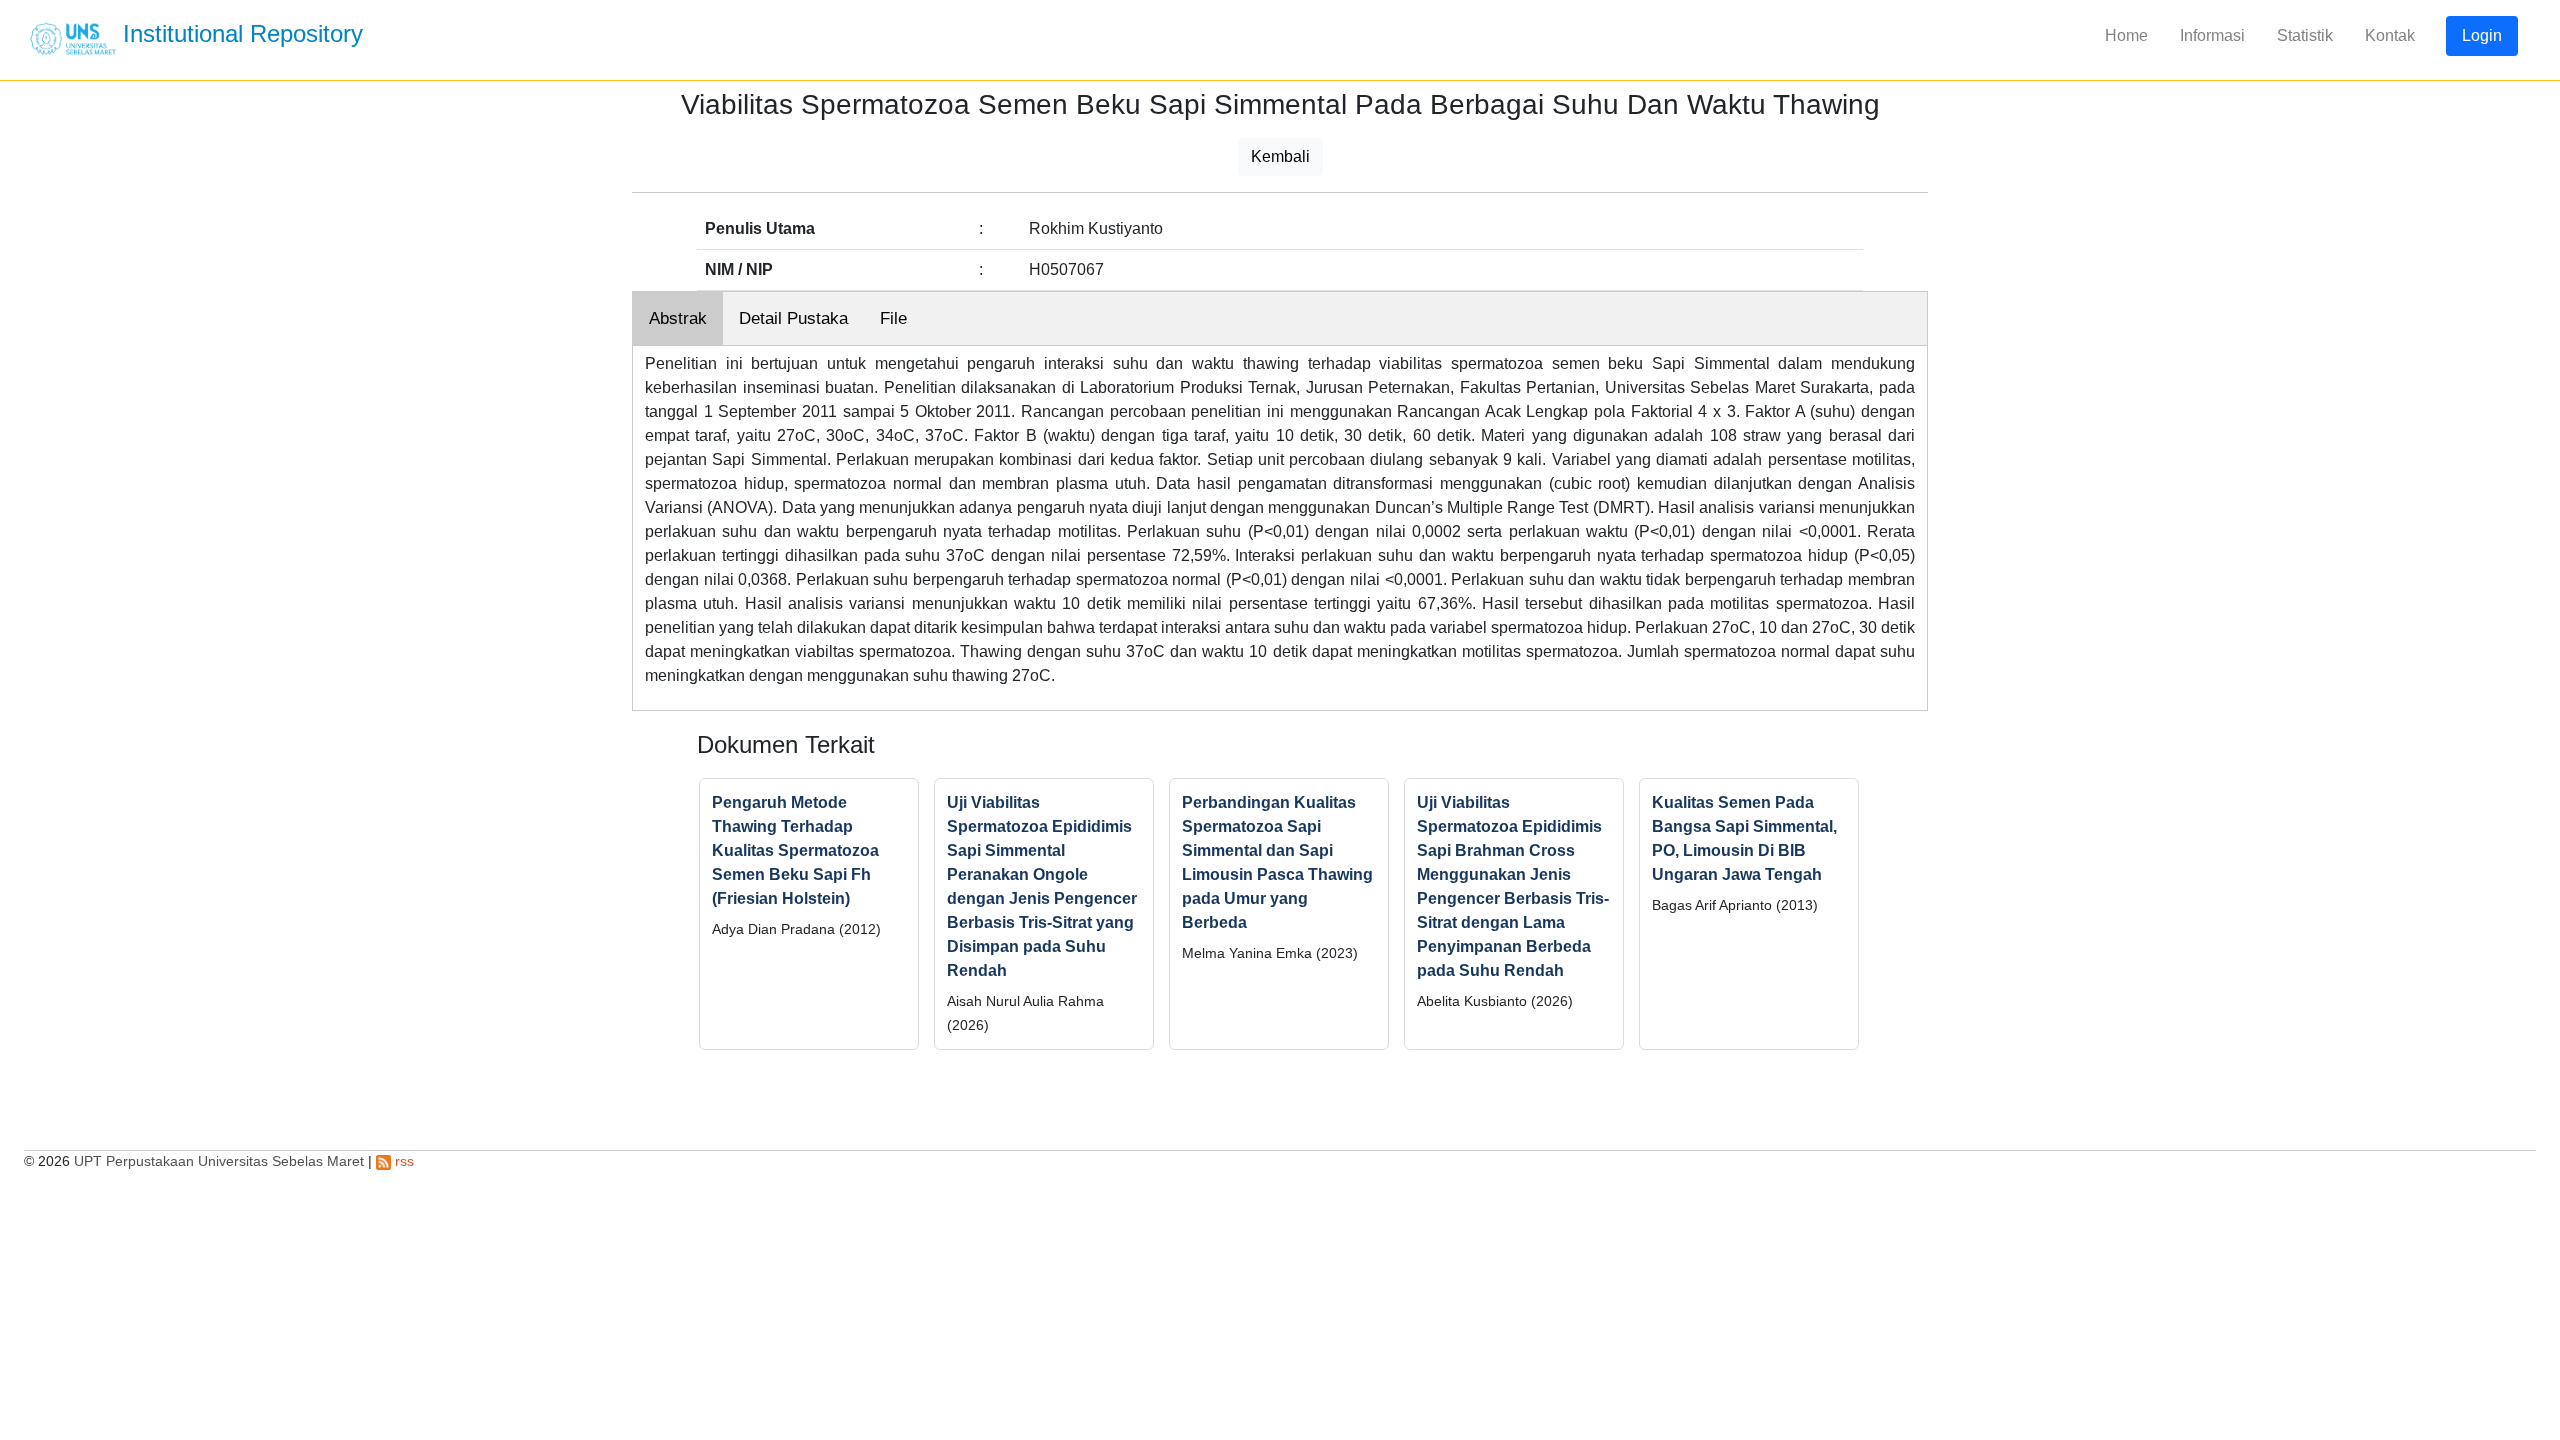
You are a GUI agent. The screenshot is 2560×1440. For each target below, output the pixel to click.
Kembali (1280, 156)
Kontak (2390, 35)
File (893, 318)
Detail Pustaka (793, 318)
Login (2482, 35)
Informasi (2212, 35)
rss (402, 1161)
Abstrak (678, 318)
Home (2126, 35)
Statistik (2305, 35)
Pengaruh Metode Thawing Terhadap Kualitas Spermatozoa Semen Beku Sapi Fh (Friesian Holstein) (795, 850)
